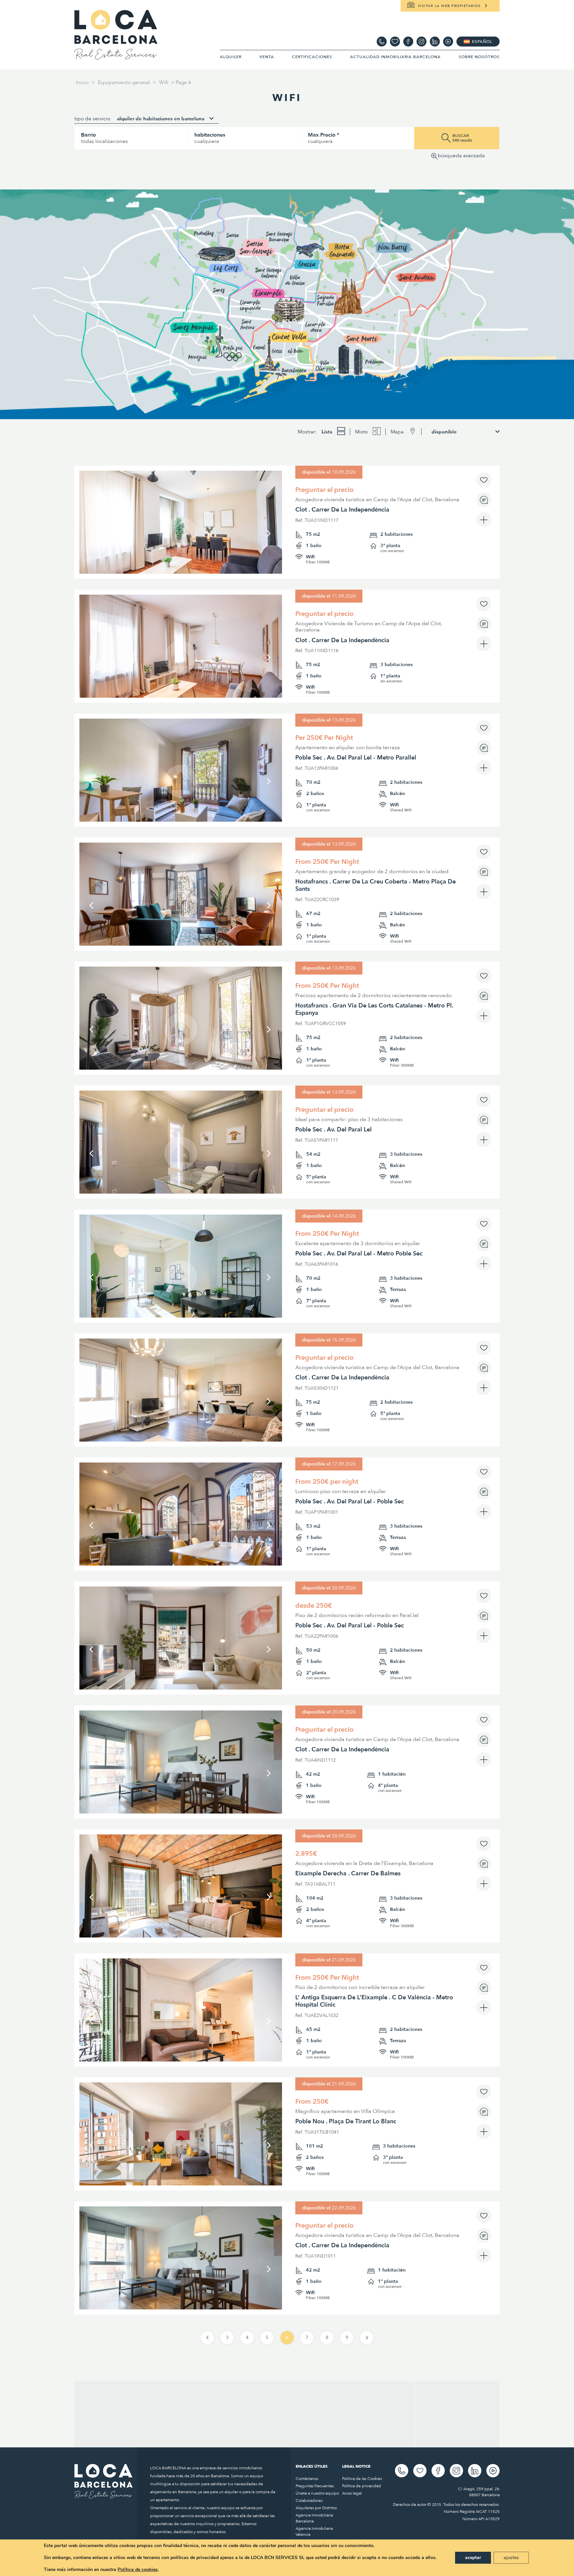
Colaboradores (309, 2501)
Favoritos (395, 42)
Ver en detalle (181, 569)
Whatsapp (382, 42)
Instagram (422, 42)
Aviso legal (352, 2493)
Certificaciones (312, 57)
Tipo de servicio (92, 119)
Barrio (89, 135)
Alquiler (231, 57)
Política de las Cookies (362, 2479)
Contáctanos (307, 2479)
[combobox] (165, 119)
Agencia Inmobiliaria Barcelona (314, 2518)
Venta (267, 57)
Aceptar (473, 2558)
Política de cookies (138, 2570)
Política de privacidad (362, 2486)
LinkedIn (435, 42)
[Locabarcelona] (116, 57)
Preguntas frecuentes (315, 2486)
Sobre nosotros (479, 57)
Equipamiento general (124, 82)
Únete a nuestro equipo (317, 2493)
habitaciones (210, 135)
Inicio (82, 82)
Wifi (164, 82)
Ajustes (511, 2558)
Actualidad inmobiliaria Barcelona (395, 57)
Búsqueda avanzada (461, 156)
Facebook (408, 42)
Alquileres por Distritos (316, 2508)
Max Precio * (324, 135)
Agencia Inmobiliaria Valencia (314, 2531)
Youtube (448, 42)
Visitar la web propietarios (449, 6)
